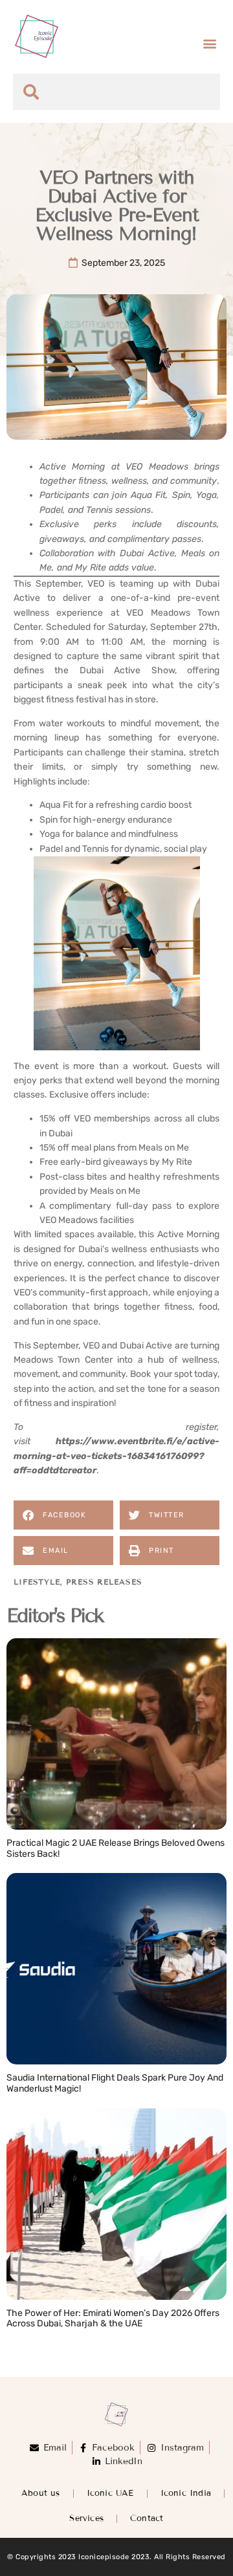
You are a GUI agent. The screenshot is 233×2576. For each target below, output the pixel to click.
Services (86, 2518)
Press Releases (104, 1582)
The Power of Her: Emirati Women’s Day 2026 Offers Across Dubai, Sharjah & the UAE (113, 2319)
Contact (147, 2518)
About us (41, 2493)
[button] (209, 43)
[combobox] (116, 92)
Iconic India (186, 2493)
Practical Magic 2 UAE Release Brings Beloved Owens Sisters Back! (116, 1848)
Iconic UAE (110, 2493)
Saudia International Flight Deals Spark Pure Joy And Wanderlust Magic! (115, 2083)
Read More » (35, 1867)
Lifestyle (37, 1582)
